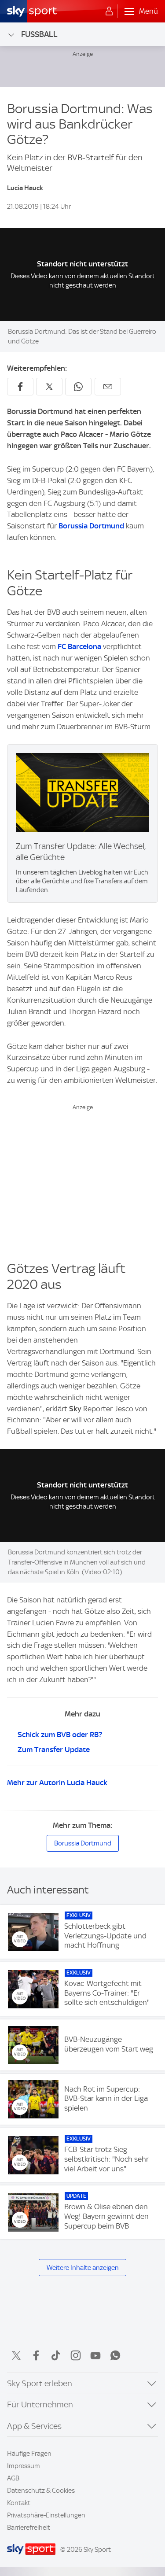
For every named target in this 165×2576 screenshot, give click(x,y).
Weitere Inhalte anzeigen (83, 2268)
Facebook (36, 2355)
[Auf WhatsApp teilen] (78, 387)
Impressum (24, 2466)
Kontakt (19, 2503)
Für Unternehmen (40, 2404)
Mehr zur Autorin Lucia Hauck (57, 1783)
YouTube (95, 2355)
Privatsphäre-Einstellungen (46, 2515)
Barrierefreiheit (29, 2528)
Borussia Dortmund (91, 526)
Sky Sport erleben (40, 2383)
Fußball (39, 34)
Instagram (76, 2355)
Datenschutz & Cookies (41, 2491)
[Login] (109, 11)
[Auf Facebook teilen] (20, 387)
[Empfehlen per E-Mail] (108, 387)
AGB (13, 2478)
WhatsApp (115, 2355)
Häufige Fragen (29, 2454)
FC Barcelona (79, 646)
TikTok (56, 2355)
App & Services (34, 2426)
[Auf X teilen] (49, 387)
